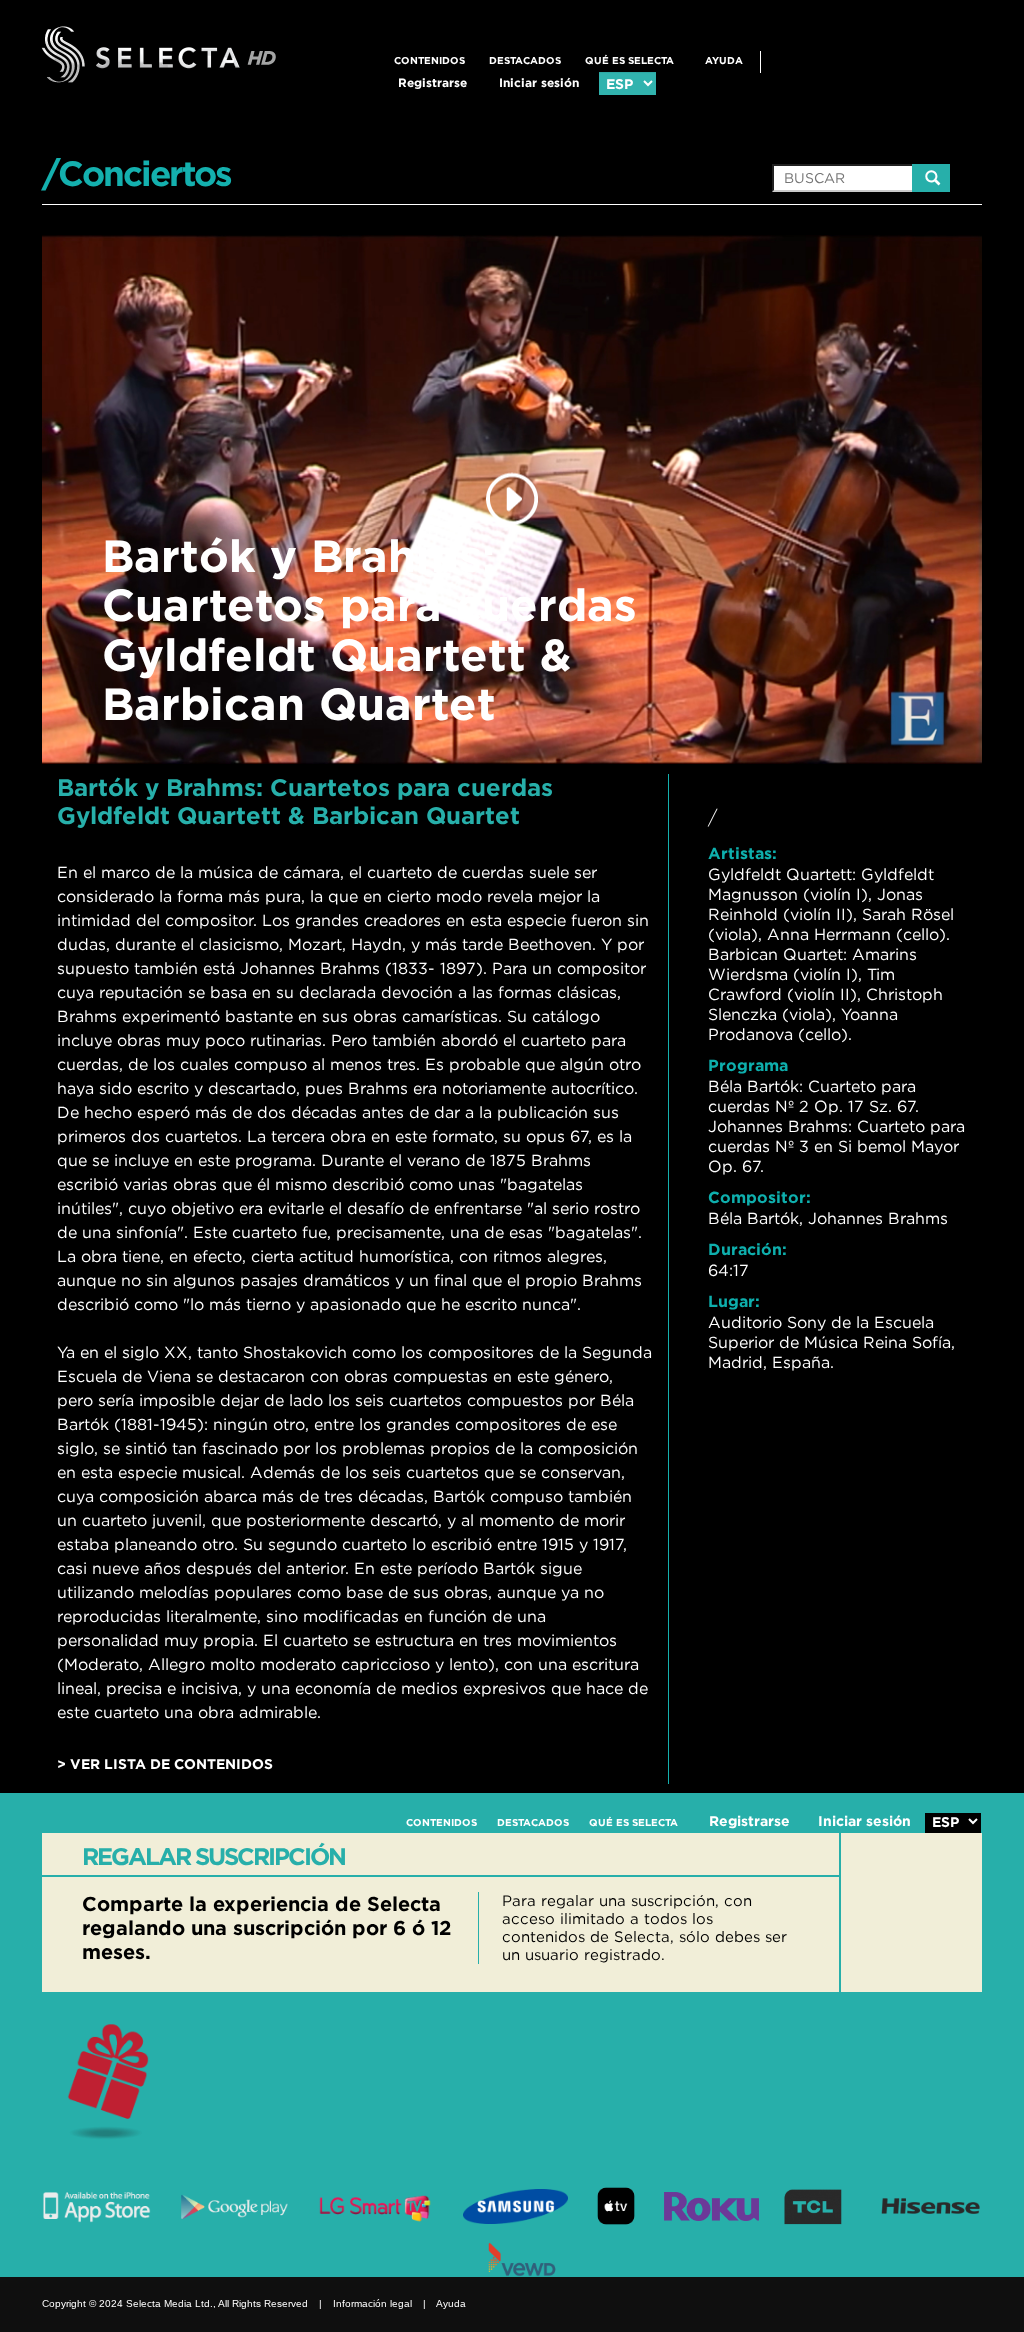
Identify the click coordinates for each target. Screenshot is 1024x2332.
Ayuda (724, 60)
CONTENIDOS (429, 60)
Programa (748, 1065)
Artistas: (742, 853)
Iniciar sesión (539, 82)
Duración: (747, 1249)
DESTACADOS (525, 60)
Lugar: (734, 1301)
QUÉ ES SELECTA (629, 60)
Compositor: (759, 1197)
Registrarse (432, 82)
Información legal (372, 2303)
